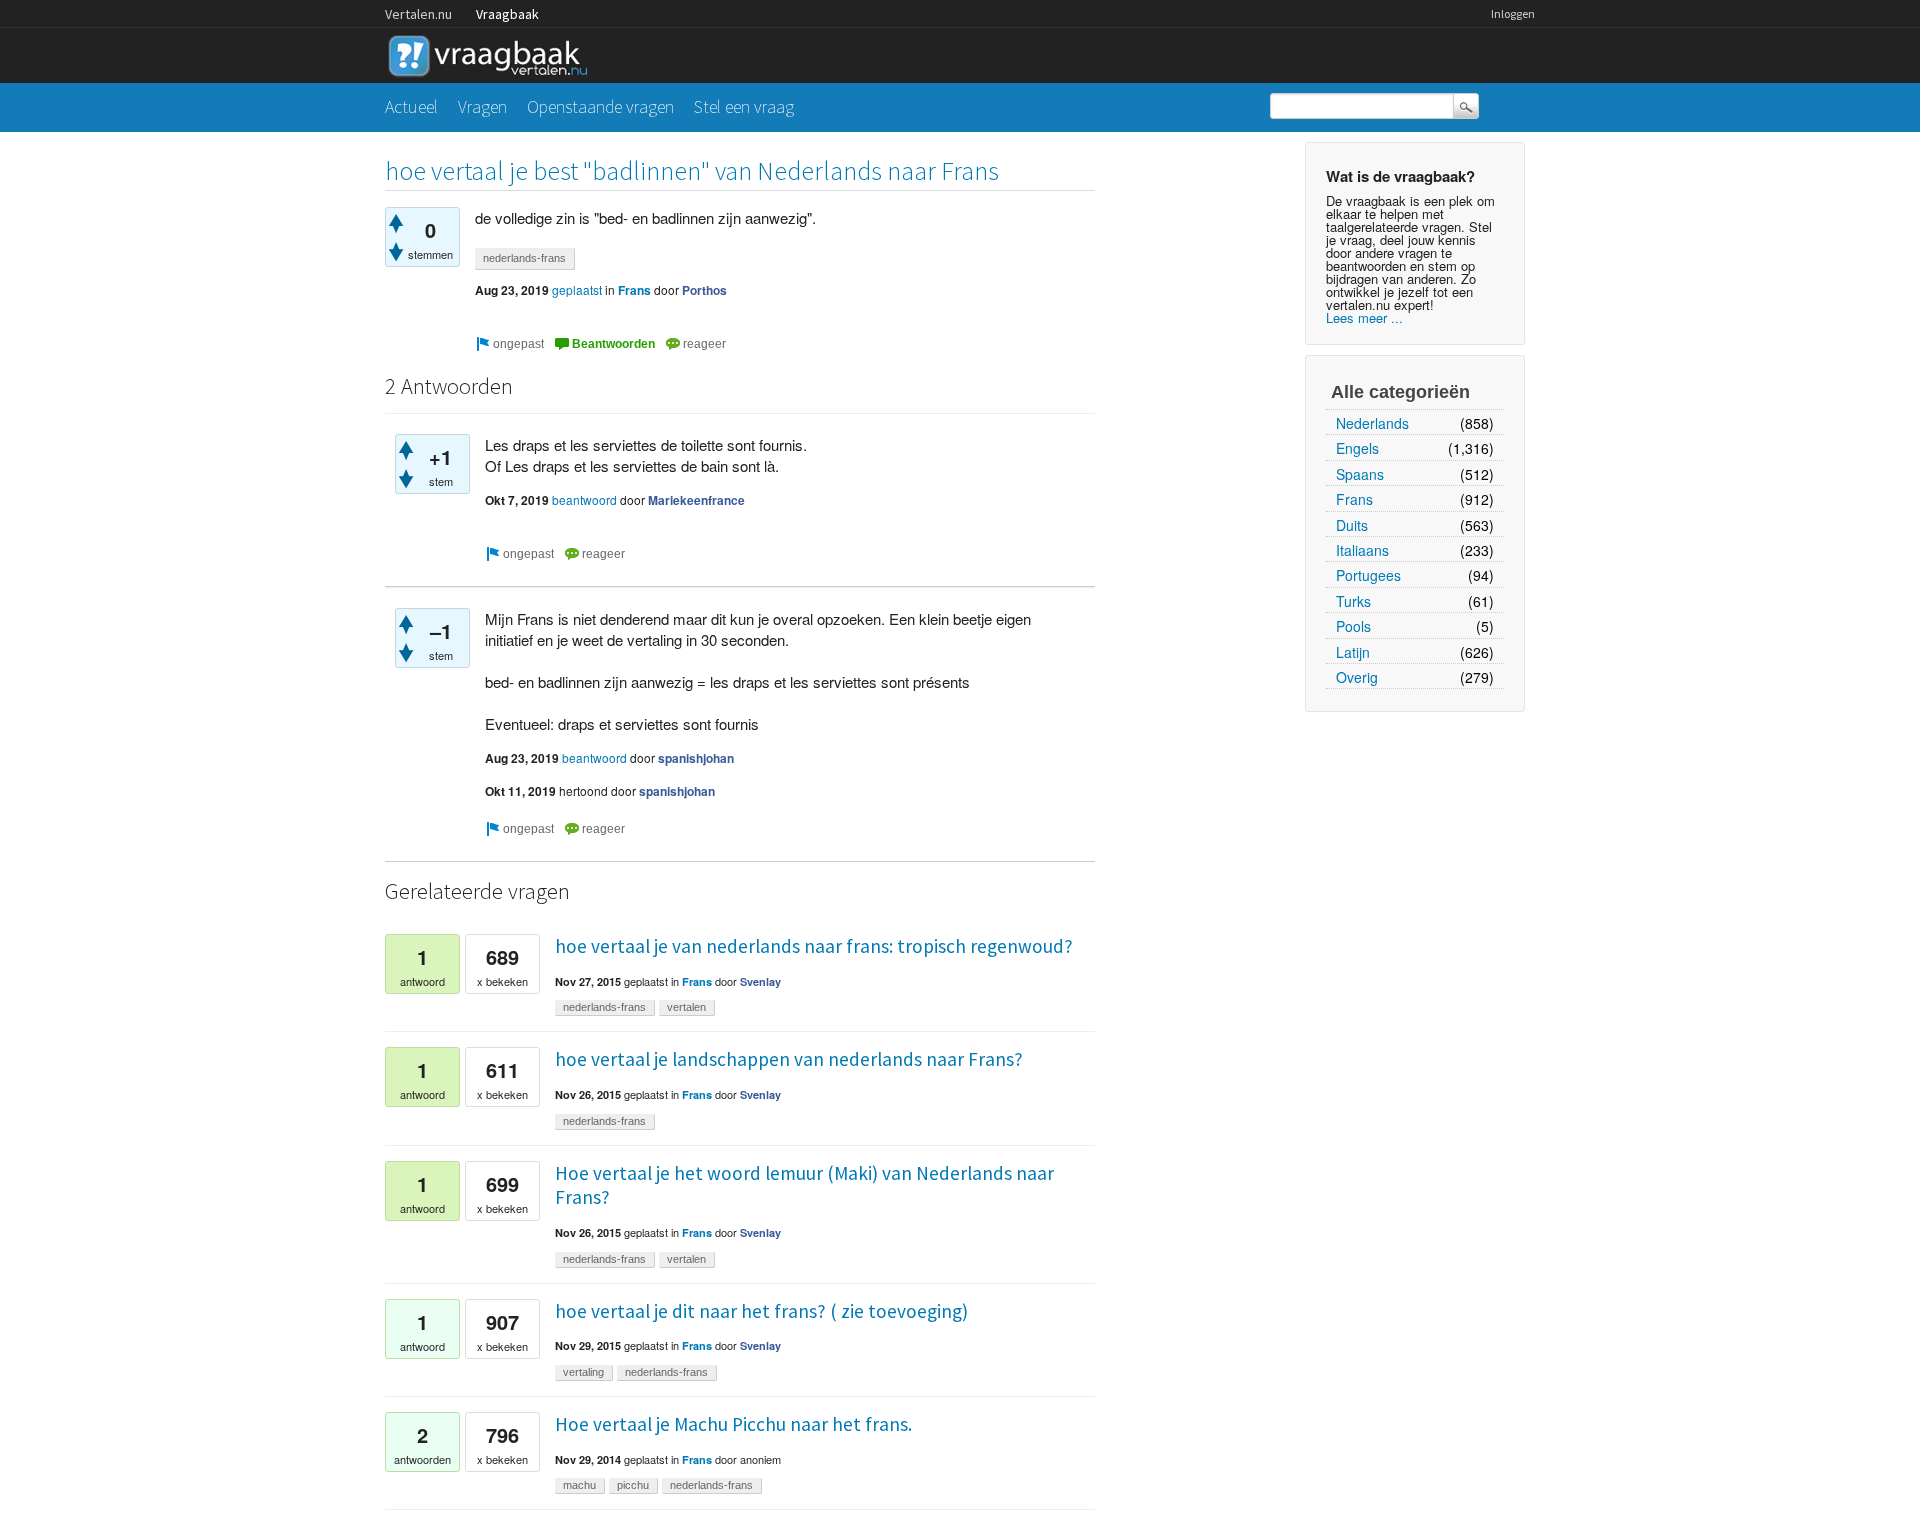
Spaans (1360, 474)
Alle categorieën (1400, 392)
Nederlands (1372, 423)
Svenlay (760, 981)
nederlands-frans (524, 258)
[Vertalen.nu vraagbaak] (493, 52)
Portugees (1368, 575)
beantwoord (584, 499)
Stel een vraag (744, 106)
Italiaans (1362, 550)
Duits (1352, 525)
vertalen (686, 1007)
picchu (633, 1485)
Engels (1357, 448)
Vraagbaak (507, 14)
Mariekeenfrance (696, 500)
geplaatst (577, 289)
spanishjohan (696, 758)
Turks (1353, 601)
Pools (1353, 626)
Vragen (482, 106)
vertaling (583, 1372)
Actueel (411, 106)
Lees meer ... (1364, 317)
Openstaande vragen (600, 106)
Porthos (704, 290)
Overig (1357, 677)
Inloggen (1513, 13)
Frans (1354, 499)
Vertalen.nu (418, 14)
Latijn (1353, 652)
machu (579, 1485)
